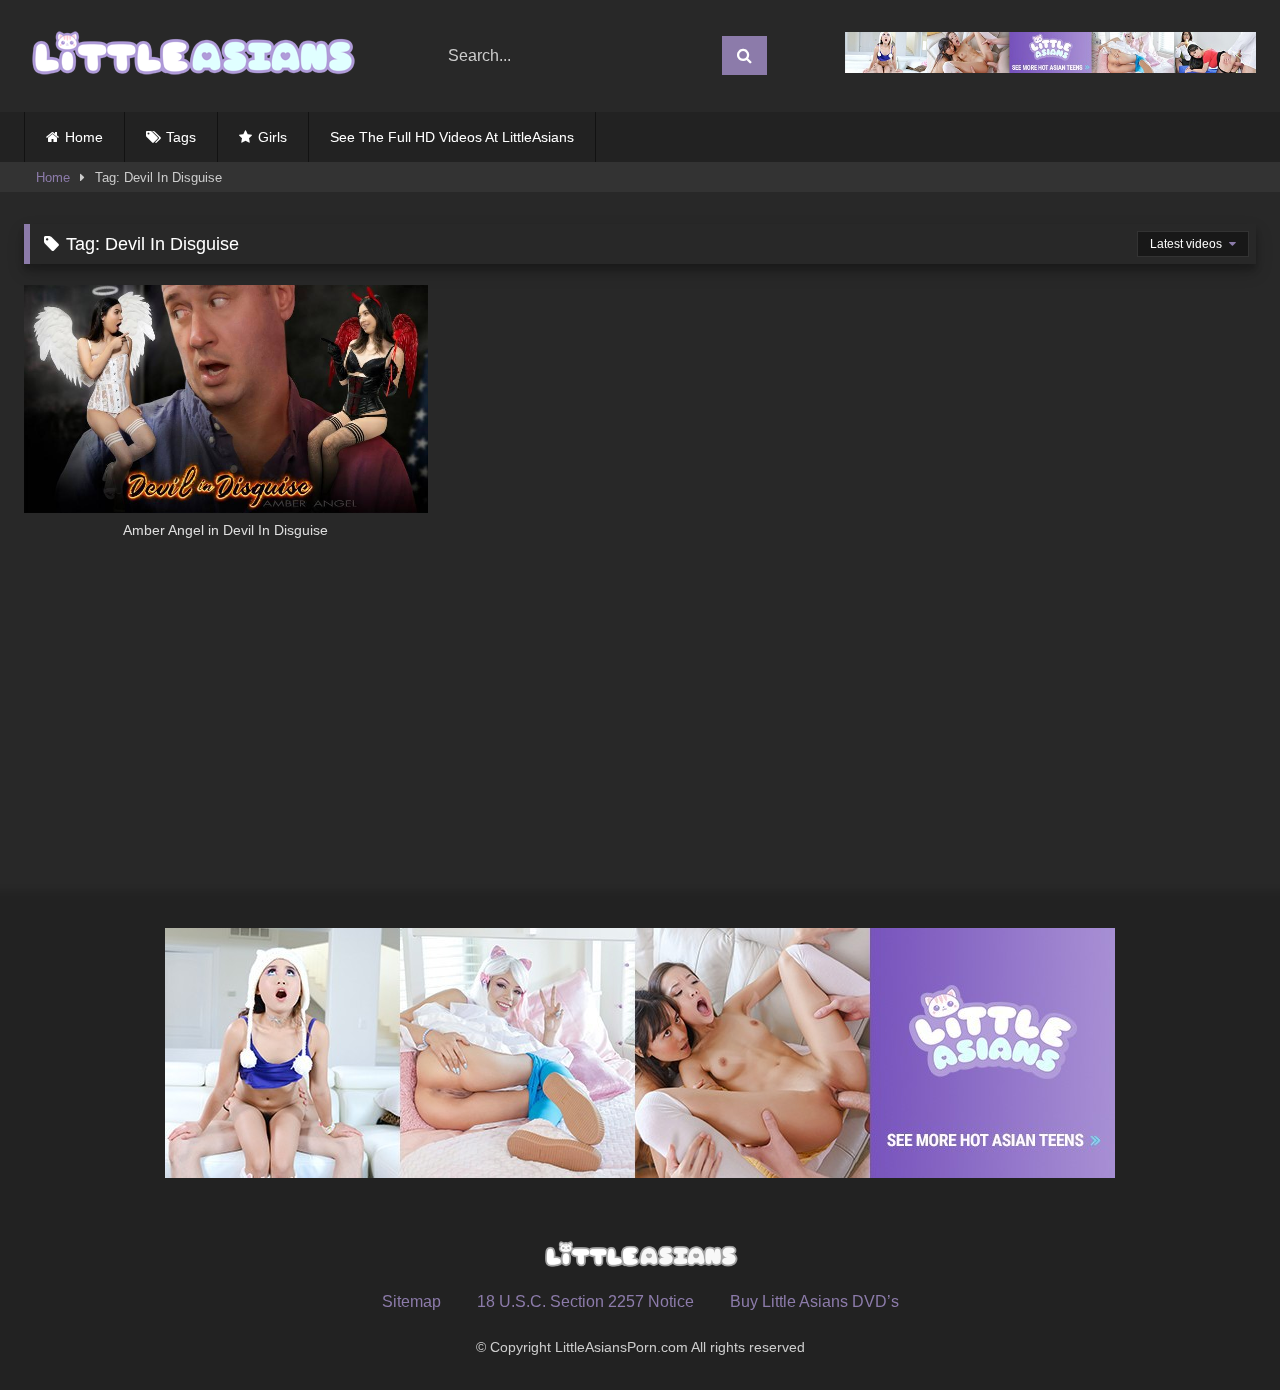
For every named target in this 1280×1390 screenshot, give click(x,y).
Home (84, 137)
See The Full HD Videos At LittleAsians (452, 137)
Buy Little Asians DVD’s (814, 1301)
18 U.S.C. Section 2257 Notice (585, 1301)
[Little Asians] (191, 56)
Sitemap (411, 1301)
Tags (181, 137)
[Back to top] (1218, 1330)
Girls (272, 137)
